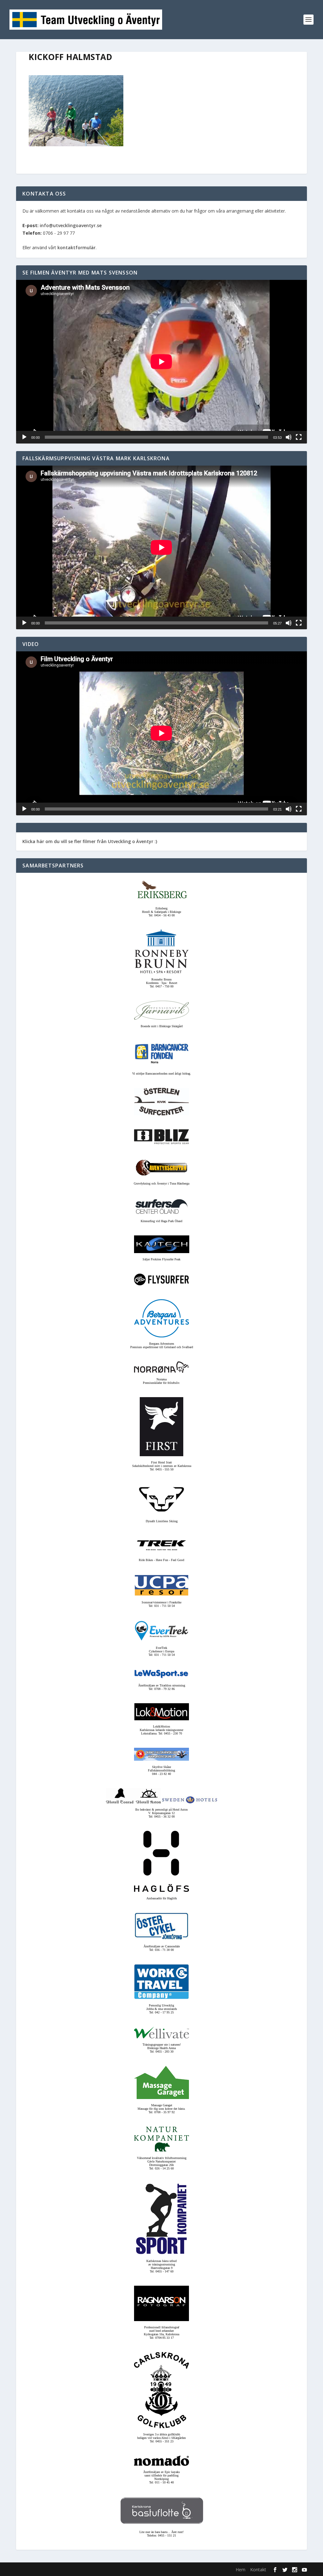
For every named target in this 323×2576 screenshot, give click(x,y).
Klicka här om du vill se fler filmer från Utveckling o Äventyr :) (90, 841)
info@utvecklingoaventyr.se (71, 225)
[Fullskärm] (299, 437)
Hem (241, 2570)
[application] (161, 362)
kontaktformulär (76, 247)
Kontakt (258, 2570)
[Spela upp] (24, 437)
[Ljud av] (289, 437)
